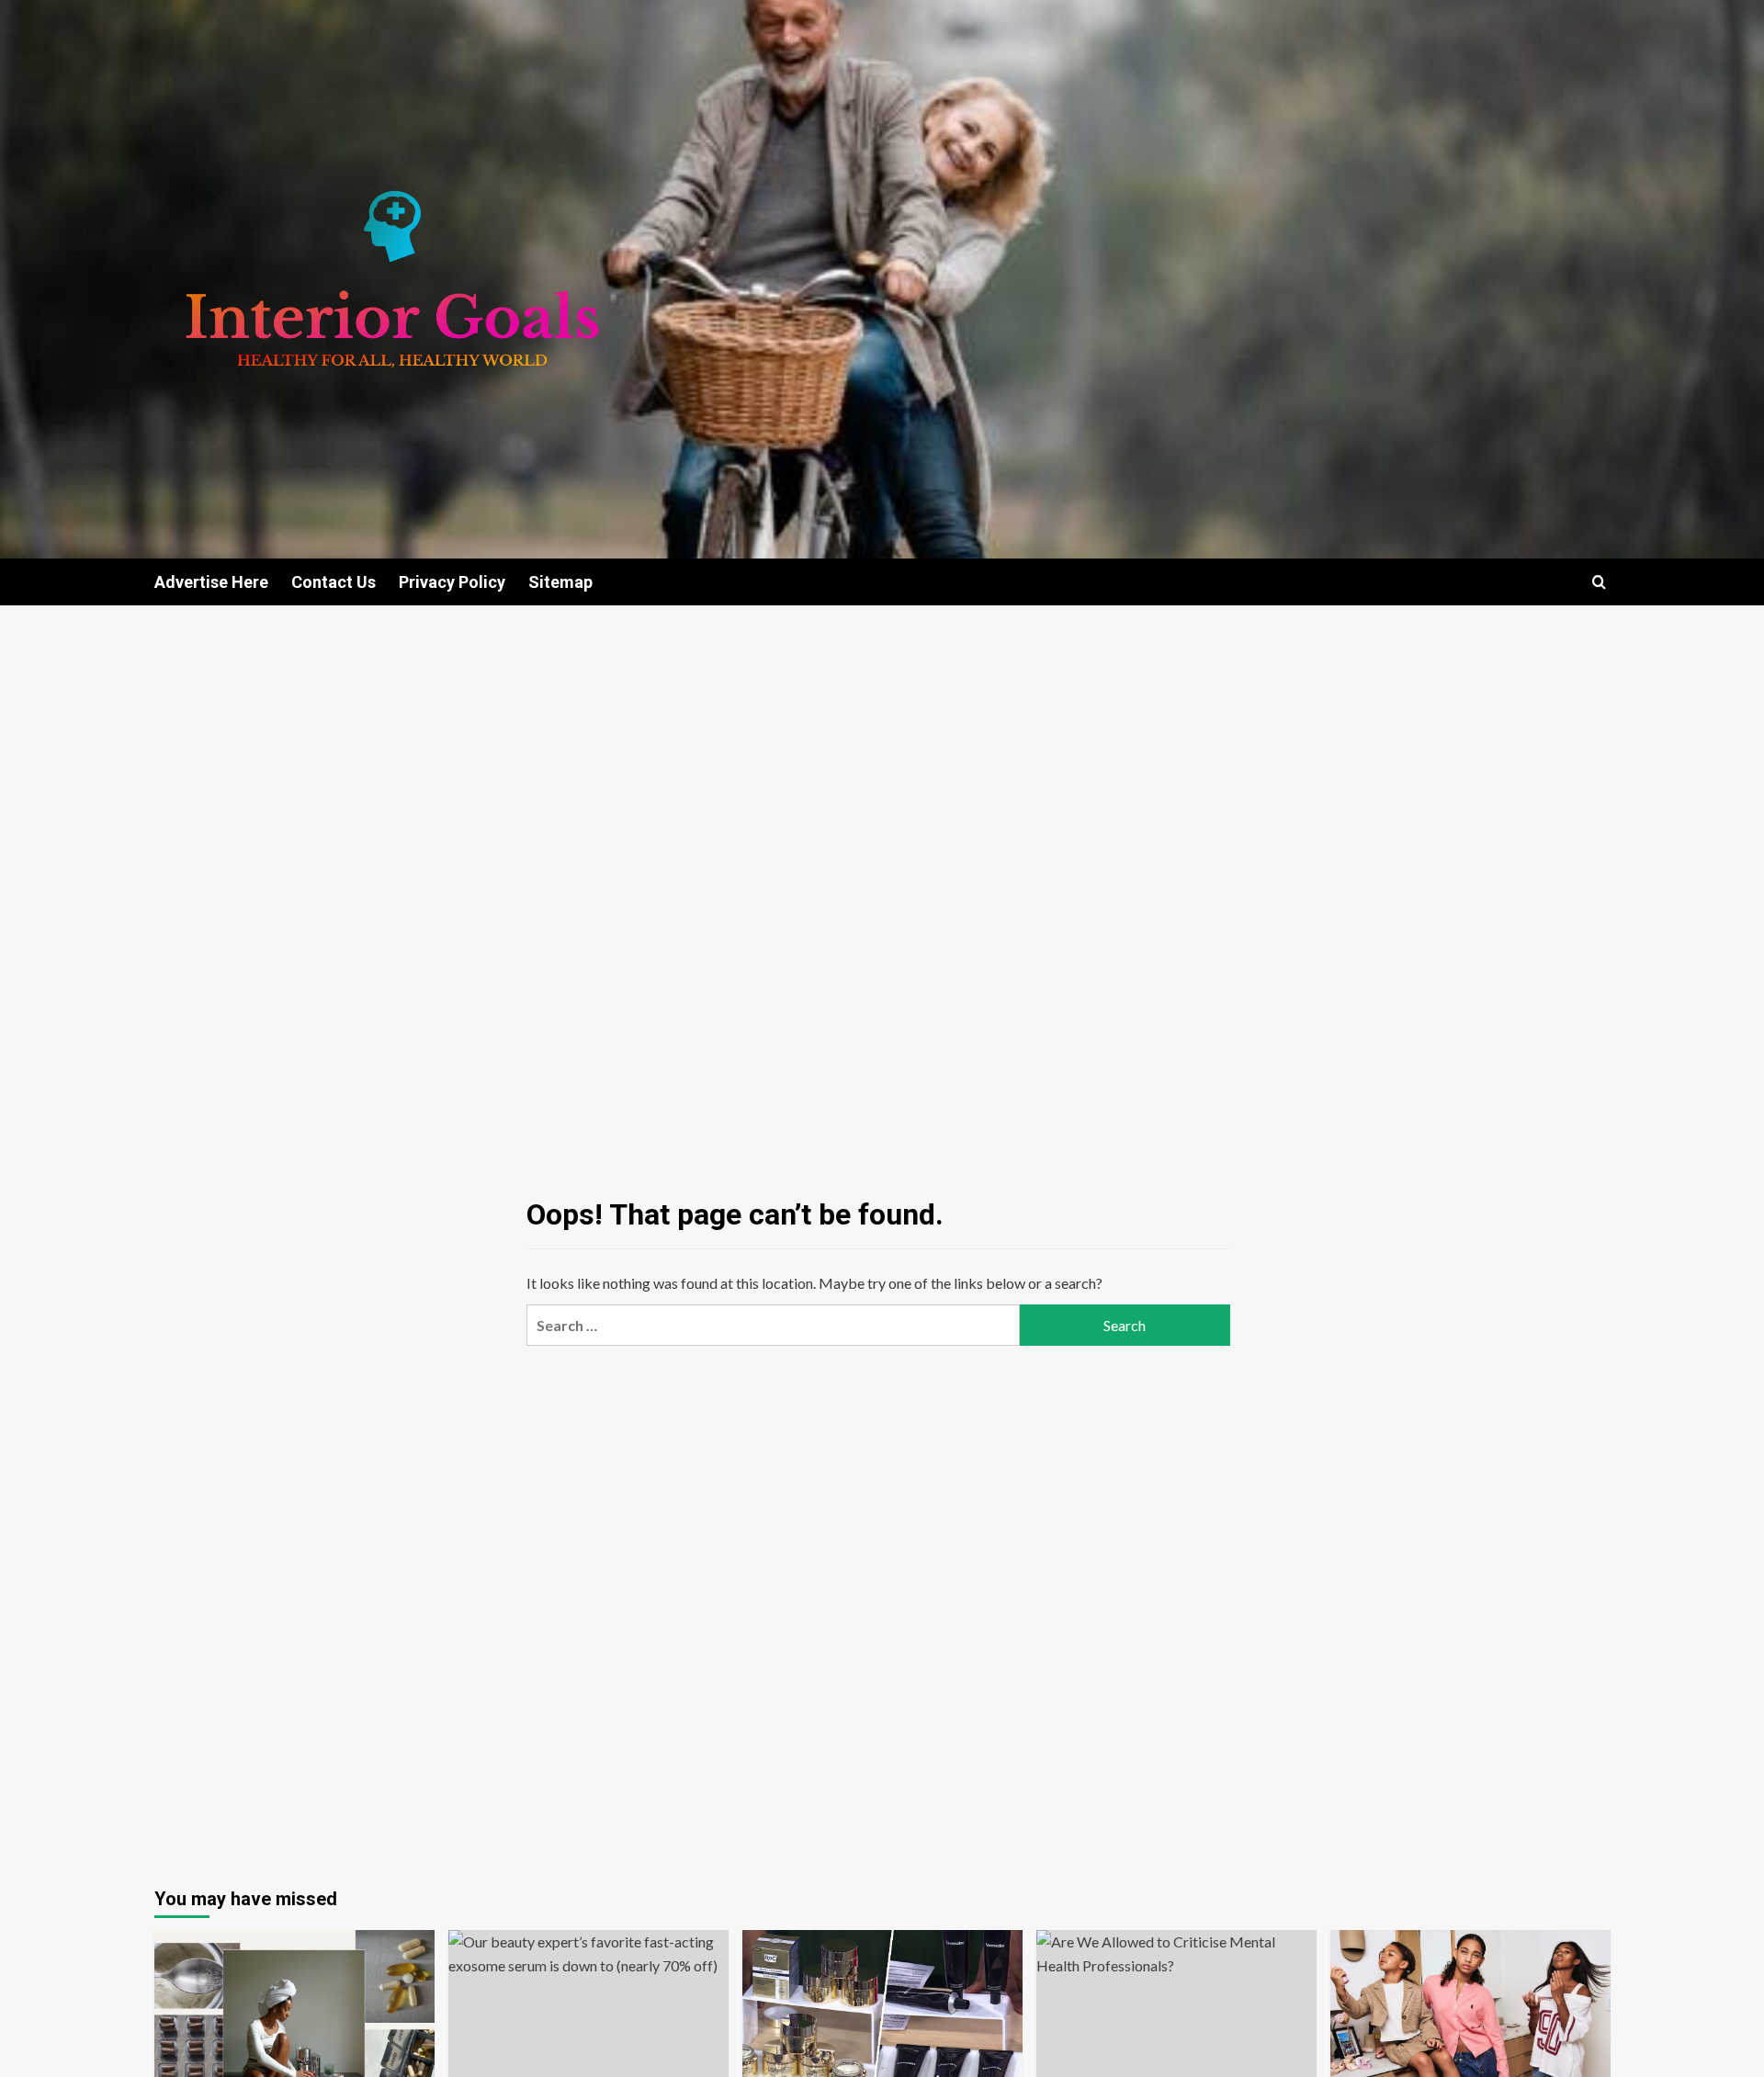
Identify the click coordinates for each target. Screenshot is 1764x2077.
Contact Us (334, 582)
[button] (1599, 582)
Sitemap (560, 582)
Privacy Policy (452, 582)
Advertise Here (211, 582)
